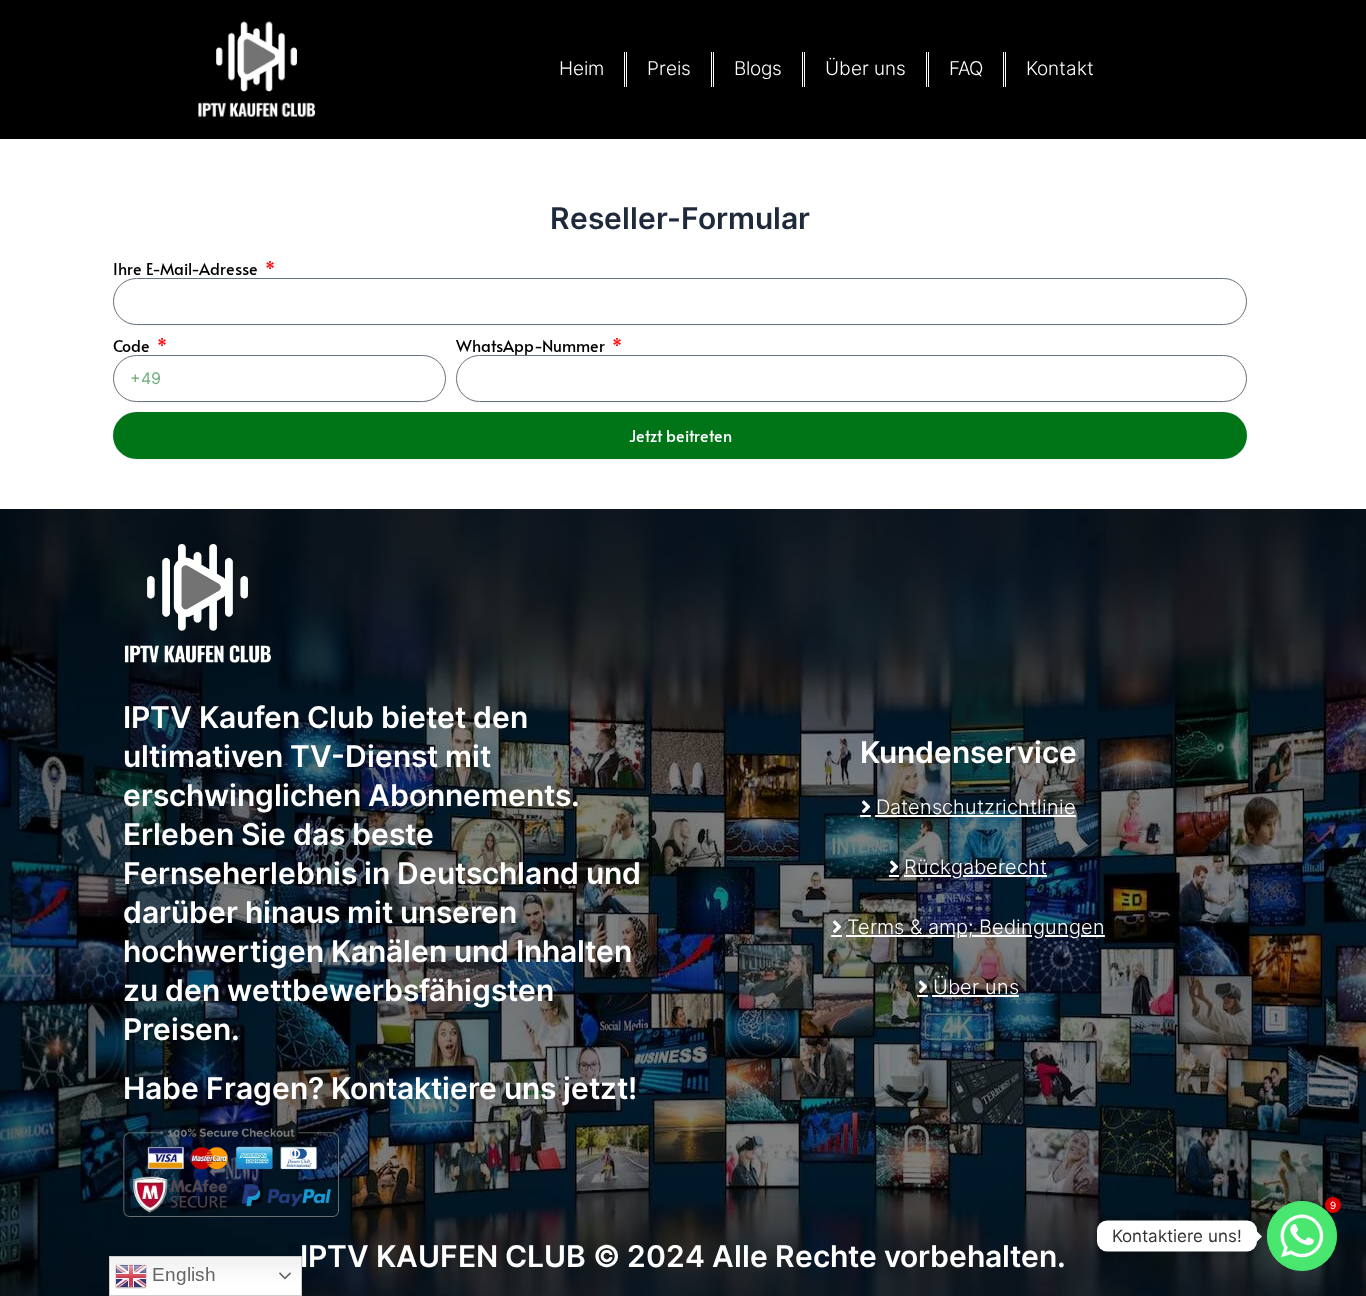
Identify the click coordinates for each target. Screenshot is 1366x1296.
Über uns (865, 68)
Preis (669, 68)
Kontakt (1060, 68)
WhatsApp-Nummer (532, 345)
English (181, 1274)
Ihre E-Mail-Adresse (187, 268)
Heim (581, 68)
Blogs (758, 68)
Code (133, 345)
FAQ (966, 68)
